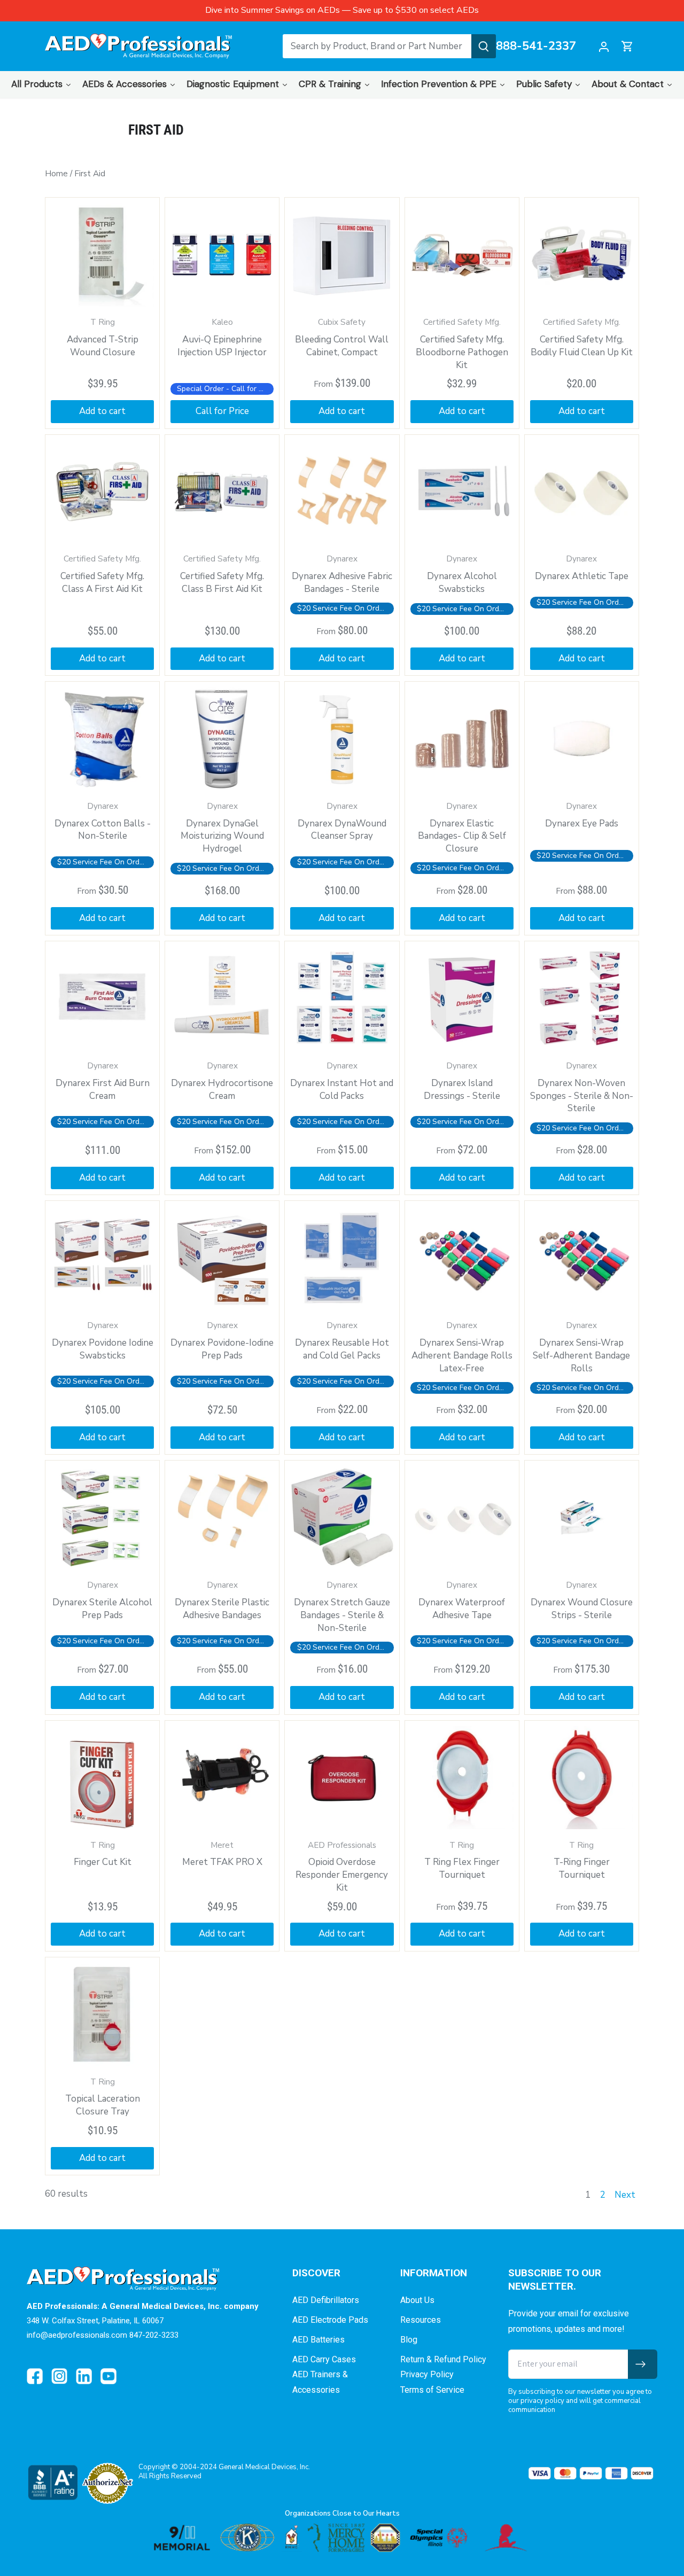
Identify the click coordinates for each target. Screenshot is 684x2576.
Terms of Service (432, 2390)
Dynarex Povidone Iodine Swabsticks (103, 1341)
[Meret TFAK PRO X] (222, 1778)
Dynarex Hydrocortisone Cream (222, 1081)
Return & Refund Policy (443, 2359)
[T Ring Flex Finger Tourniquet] (462, 1778)
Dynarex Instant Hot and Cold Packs (342, 1081)
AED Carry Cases (324, 2359)
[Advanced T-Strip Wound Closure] (102, 255)
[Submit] (484, 46)
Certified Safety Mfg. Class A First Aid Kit (102, 574)
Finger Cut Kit (103, 1854)
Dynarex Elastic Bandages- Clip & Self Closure (462, 828)
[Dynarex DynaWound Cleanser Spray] (342, 739)
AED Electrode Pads (330, 2320)
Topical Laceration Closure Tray (103, 2097)
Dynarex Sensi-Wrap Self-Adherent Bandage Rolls (581, 1347)
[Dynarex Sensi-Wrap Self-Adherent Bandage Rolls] (582, 1258)
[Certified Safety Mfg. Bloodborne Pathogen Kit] (462, 255)
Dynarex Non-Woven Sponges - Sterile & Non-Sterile (582, 1087)
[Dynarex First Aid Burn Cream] (102, 998)
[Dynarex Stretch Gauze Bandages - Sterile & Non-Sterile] (342, 1517)
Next (625, 2195)
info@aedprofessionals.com (77, 2335)
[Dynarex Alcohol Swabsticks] (462, 492)
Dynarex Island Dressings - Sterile (462, 1081)
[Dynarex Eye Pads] (582, 739)
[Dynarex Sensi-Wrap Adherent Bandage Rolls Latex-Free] (462, 1258)
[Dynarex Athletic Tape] (582, 492)
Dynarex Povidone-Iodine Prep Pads (222, 1341)
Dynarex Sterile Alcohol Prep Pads (102, 1601)
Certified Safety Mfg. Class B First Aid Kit (222, 574)
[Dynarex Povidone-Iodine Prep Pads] (222, 1258)
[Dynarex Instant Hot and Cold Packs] (342, 998)
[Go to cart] (627, 46)
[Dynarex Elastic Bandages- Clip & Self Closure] (462, 739)
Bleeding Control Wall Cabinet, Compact (342, 338)
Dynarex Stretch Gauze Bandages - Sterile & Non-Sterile (342, 1607)
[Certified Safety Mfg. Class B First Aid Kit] (222, 492)
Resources (421, 2320)
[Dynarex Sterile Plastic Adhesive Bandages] (222, 1517)
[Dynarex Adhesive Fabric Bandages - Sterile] (342, 492)
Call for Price (222, 411)
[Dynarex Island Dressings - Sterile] (462, 998)
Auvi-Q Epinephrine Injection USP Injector (222, 338)
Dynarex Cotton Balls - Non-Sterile (103, 822)
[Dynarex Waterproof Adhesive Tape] (462, 1517)
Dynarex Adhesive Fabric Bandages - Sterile (342, 574)
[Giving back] (342, 2538)
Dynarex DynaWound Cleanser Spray (342, 822)
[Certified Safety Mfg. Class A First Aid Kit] (102, 492)
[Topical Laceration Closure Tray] (102, 2014)
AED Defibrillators (326, 2300)
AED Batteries (318, 2340)
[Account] (604, 46)
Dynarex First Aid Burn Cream (103, 1081)
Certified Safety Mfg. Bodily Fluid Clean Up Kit (582, 338)
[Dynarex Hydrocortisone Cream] (222, 998)
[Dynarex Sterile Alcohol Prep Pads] (102, 1517)
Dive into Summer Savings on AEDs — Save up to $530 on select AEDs (342, 10)
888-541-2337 (536, 46)
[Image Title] (35, 2376)
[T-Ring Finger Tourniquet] (582, 1778)
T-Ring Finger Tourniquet (582, 1861)
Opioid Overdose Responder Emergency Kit (342, 1867)
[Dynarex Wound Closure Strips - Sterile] (582, 1517)
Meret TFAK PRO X (222, 1854)
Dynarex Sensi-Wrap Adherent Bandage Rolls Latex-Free (462, 1347)
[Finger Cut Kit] (102, 1778)
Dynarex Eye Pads (582, 815)
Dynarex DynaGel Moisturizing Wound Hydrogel (222, 828)
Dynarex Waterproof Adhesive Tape (462, 1601)
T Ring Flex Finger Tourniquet (462, 1861)
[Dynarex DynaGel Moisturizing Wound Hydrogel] (222, 739)
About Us (417, 2300)
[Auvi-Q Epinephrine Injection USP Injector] (222, 255)
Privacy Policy (427, 2374)
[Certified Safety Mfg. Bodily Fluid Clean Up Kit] (582, 255)
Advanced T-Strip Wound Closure (103, 338)
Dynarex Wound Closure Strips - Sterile (582, 1601)
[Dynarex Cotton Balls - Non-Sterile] (102, 739)
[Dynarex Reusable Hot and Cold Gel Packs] (342, 1258)
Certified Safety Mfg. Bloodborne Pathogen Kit (462, 344)
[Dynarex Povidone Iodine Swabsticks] (102, 1258)
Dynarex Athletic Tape (582, 568)
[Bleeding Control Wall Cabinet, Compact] (342, 255)
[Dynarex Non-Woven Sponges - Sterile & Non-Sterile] (582, 998)
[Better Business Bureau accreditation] (52, 2482)
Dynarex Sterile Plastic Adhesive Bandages (222, 1601)
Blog (409, 2340)
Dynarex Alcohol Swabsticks (462, 574)
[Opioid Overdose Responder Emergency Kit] (342, 1778)
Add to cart (342, 411)
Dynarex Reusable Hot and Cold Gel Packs (342, 1341)
